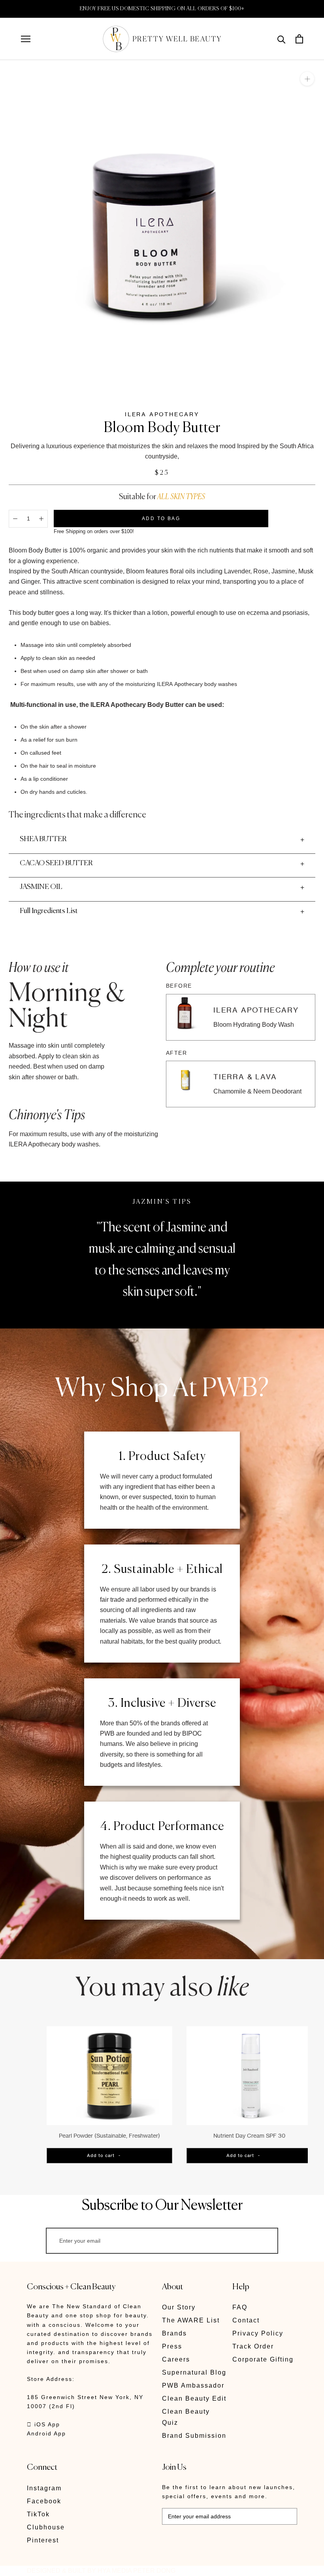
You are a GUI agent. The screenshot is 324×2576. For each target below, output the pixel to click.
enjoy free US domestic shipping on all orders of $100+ (162, 9)
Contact (246, 2320)
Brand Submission (194, 2436)
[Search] (282, 39)
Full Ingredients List (49, 911)
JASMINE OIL (41, 887)
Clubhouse (46, 2527)
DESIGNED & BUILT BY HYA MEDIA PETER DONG (101, 2571)
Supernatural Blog (194, 2372)
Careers (176, 2359)
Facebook (44, 2501)
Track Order (253, 2346)
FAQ (240, 2307)
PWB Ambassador (193, 2385)
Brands (174, 2333)
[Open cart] (299, 39)
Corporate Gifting (263, 2359)
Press (172, 2346)
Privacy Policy (258, 2333)
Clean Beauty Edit (194, 2398)
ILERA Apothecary (162, 414)
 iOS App (43, 2424)
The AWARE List (191, 2320)
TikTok (38, 2514)
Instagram (44, 2488)
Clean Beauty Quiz (186, 2417)
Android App (46, 2433)
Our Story (179, 2307)
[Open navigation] (26, 39)
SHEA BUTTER (43, 839)
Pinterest (43, 2540)
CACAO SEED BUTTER (56, 863)
